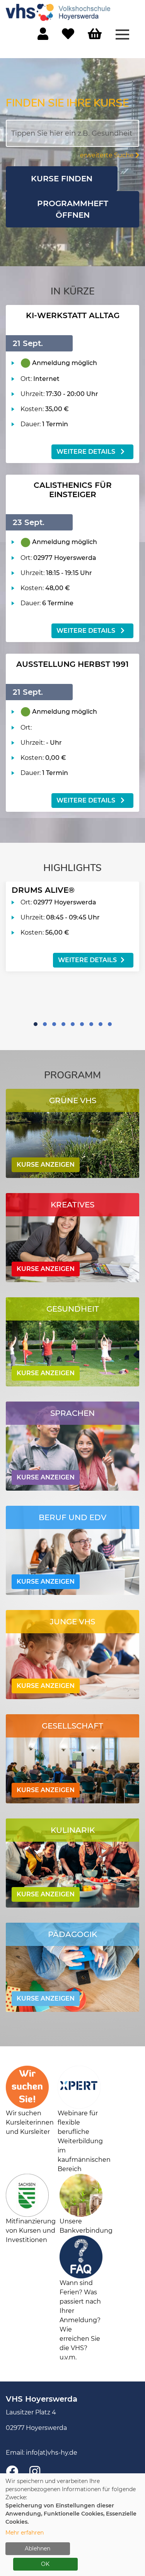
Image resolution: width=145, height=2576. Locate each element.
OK (45, 2564)
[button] (36, 1024)
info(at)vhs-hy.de (52, 2453)
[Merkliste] (68, 36)
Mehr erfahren (25, 2533)
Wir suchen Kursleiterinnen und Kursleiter (30, 2122)
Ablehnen (38, 2548)
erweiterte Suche (108, 155)
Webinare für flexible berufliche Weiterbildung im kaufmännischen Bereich (84, 2141)
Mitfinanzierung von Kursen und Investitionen (31, 2231)
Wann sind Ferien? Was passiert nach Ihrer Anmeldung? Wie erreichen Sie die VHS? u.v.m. (80, 2320)
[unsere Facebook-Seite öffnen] (12, 2472)
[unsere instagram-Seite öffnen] (35, 2472)
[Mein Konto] (43, 36)
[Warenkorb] (95, 34)
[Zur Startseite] (58, 12)
